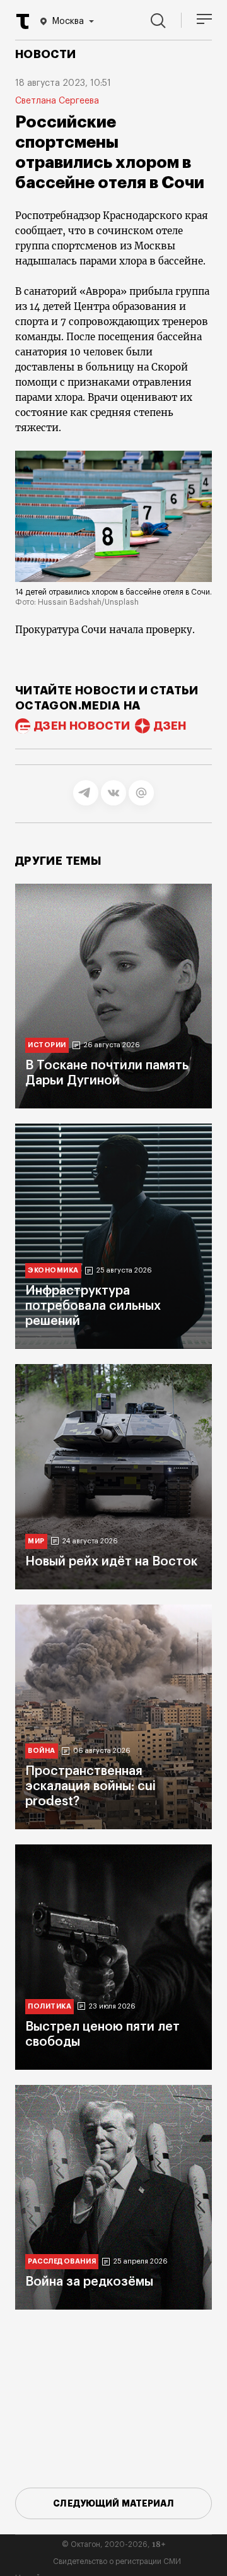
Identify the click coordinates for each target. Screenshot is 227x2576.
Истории (47, 1045)
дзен (170, 726)
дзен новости (82, 726)
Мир (36, 1541)
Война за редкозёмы (89, 2282)
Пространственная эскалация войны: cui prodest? (90, 1786)
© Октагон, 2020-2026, (114, 2544)
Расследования (62, 2261)
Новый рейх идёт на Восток (111, 1562)
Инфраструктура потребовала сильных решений (93, 1306)
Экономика (53, 1270)
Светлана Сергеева (57, 101)
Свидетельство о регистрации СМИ (117, 2561)
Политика (49, 2006)
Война (42, 1751)
